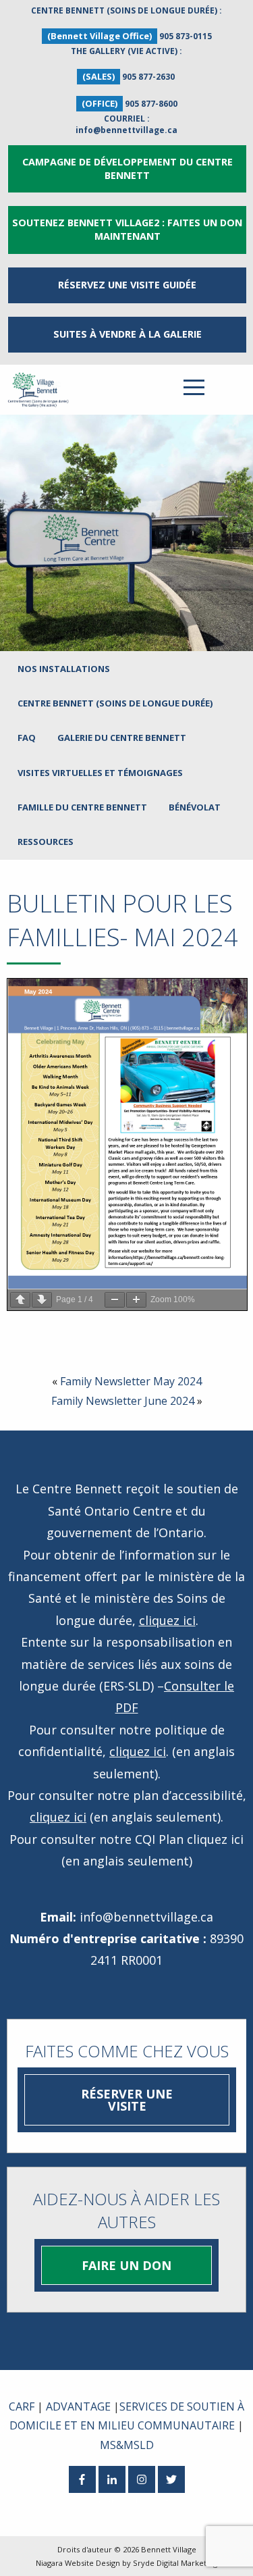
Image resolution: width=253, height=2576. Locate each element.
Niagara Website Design (78, 2563)
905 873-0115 (186, 36)
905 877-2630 (148, 77)
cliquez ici (167, 1620)
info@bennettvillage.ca (126, 130)
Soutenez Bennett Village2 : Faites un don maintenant (127, 229)
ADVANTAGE (78, 2406)
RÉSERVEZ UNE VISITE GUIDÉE (127, 285)
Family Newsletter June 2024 (123, 1401)
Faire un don (126, 2265)
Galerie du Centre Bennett (122, 738)
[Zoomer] (136, 1300)
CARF (22, 2406)
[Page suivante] (42, 1300)
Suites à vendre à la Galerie (128, 334)
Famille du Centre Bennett (82, 807)
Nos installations (64, 669)
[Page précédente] (20, 1300)
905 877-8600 (151, 104)
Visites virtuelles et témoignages (100, 773)
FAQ (27, 738)
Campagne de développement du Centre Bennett (128, 169)
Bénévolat (195, 807)
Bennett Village (169, 2549)
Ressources (46, 842)
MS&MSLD (127, 2445)
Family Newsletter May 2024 (131, 1381)
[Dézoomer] (115, 1300)
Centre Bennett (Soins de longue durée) (115, 703)
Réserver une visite (127, 2100)
